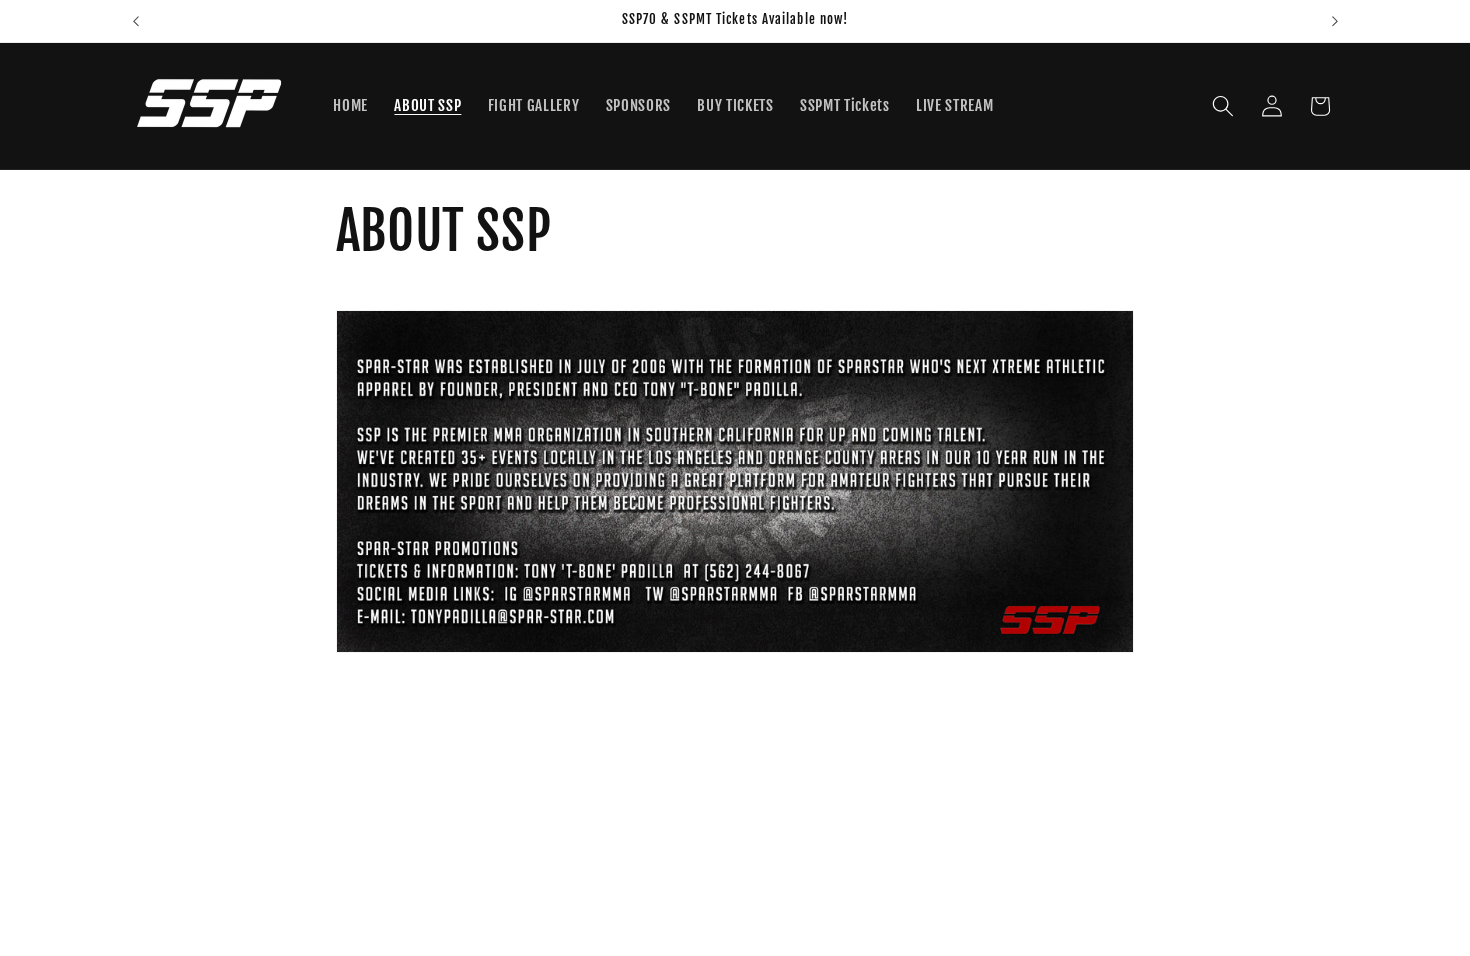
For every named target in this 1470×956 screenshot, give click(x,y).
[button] (1223, 106)
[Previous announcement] (136, 21)
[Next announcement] (1335, 21)
